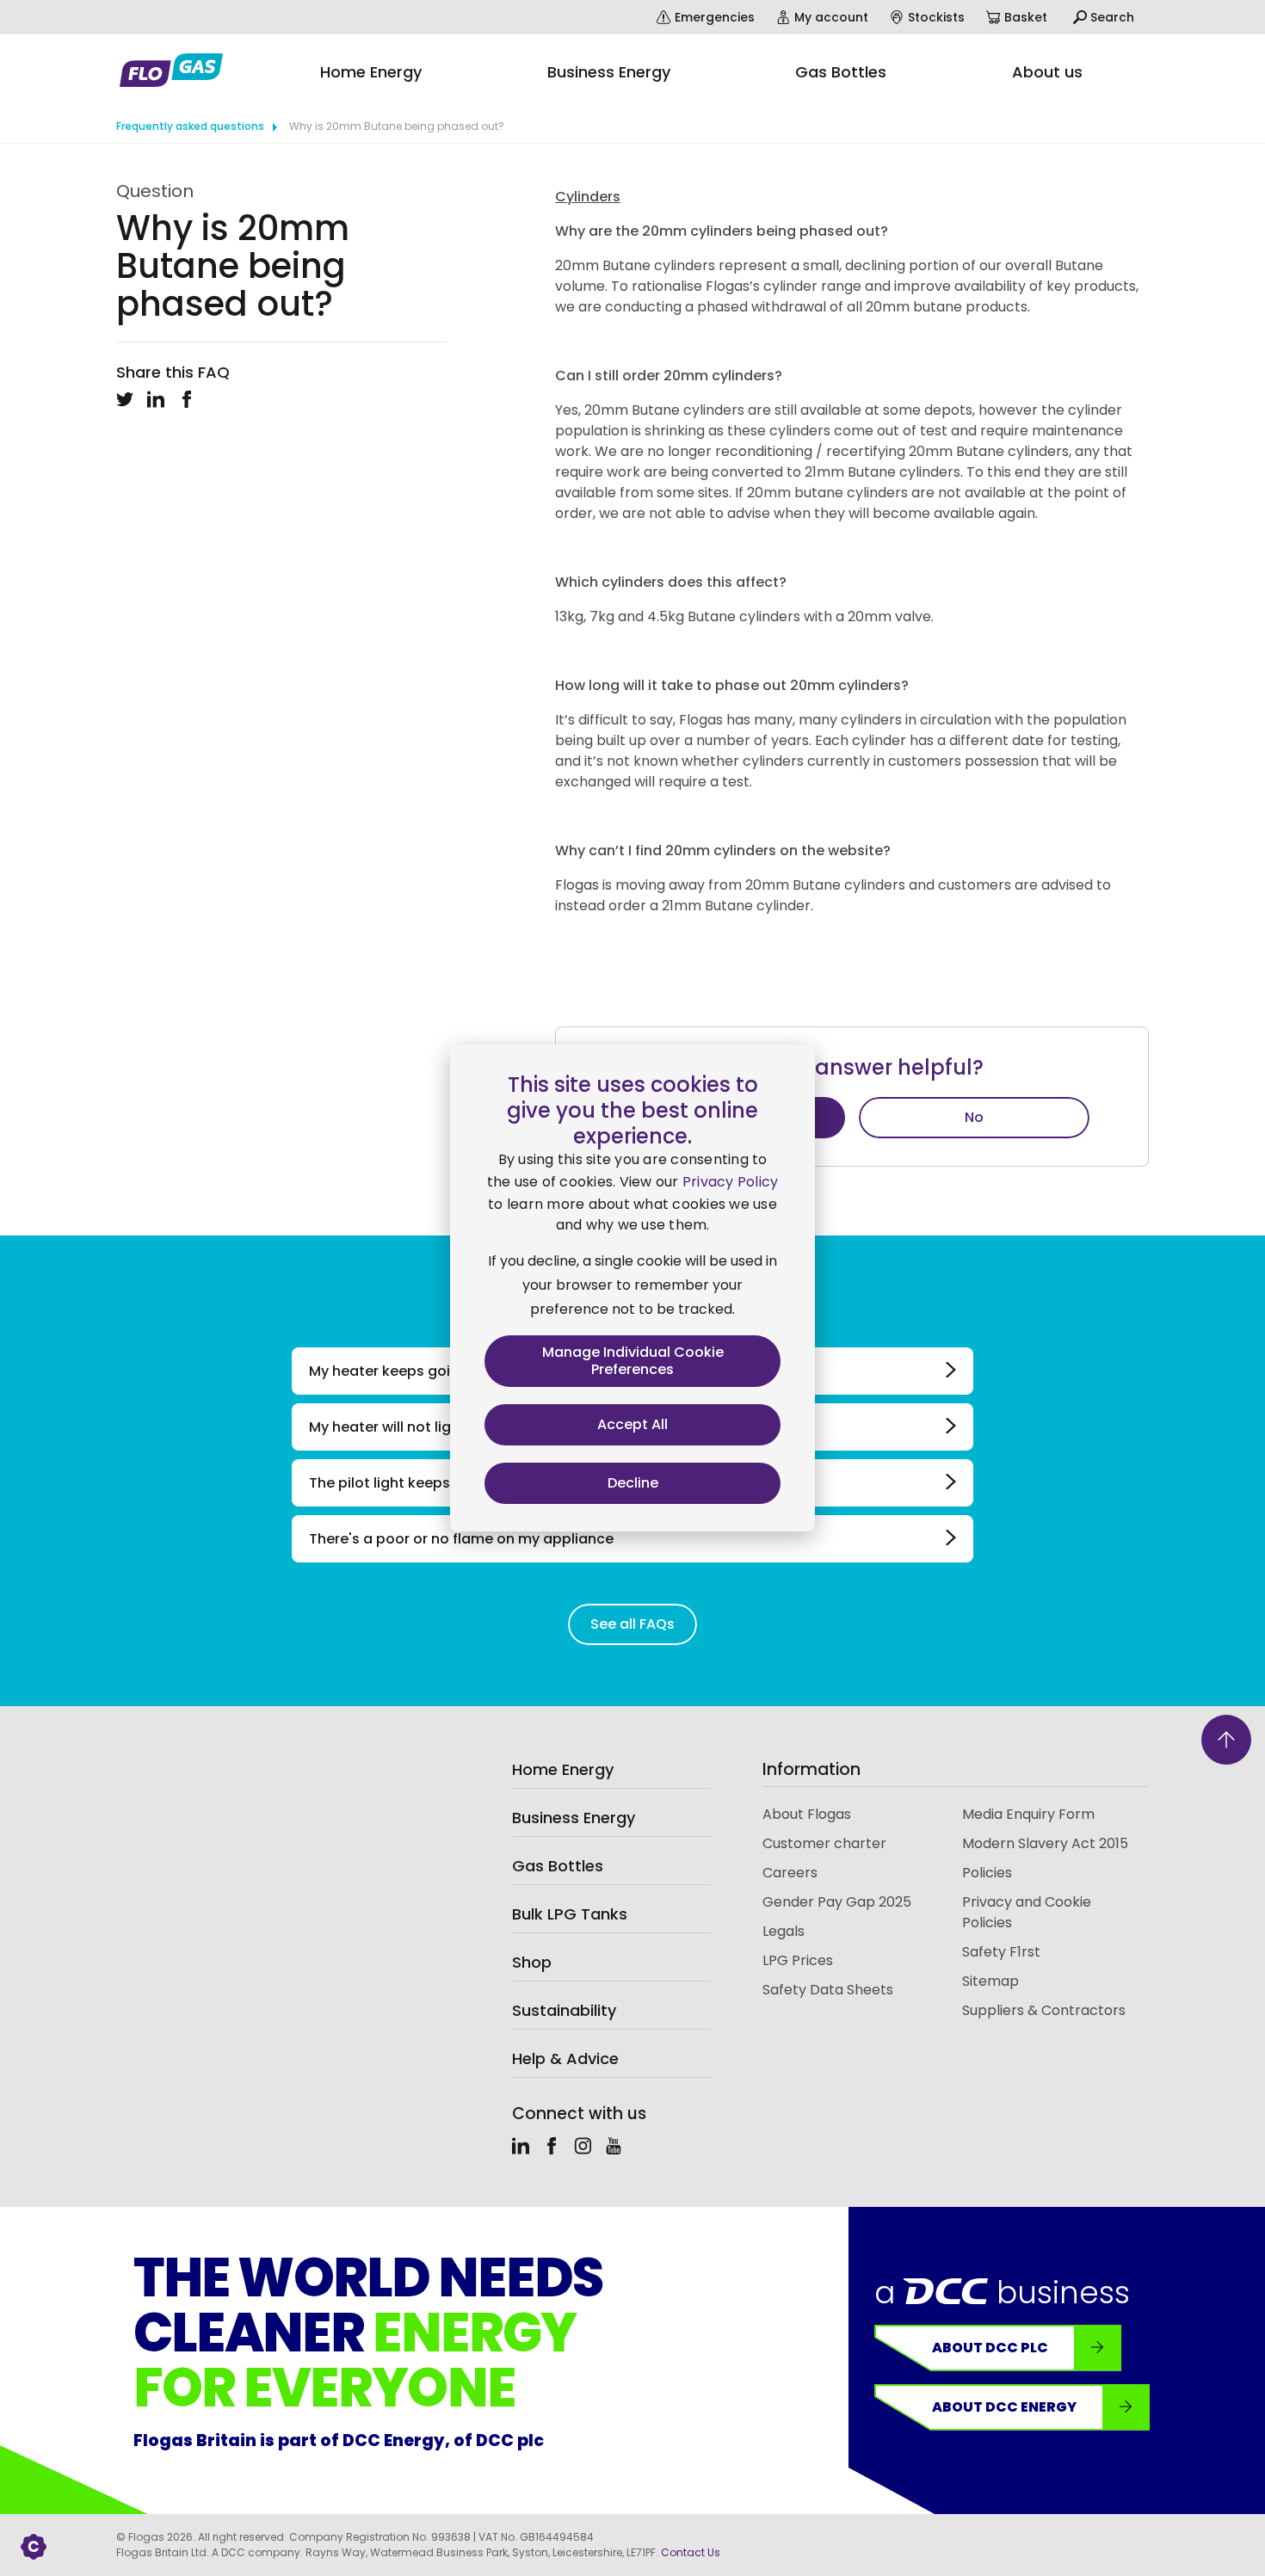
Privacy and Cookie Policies (1027, 1912)
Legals (784, 1931)
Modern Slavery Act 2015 (1045, 1843)
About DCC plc (990, 2348)
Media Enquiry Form (1028, 1814)
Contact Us (691, 2552)
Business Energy (574, 1818)
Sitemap (990, 1981)
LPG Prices (798, 1960)
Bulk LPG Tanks (570, 1914)
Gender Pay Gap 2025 (837, 1902)
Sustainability (564, 2010)
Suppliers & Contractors (1044, 2010)
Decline (633, 1483)
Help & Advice (565, 2058)
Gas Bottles (558, 1866)
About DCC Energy (1004, 2407)
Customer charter (824, 1843)
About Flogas (807, 1814)
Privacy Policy (731, 1182)
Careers (790, 1873)
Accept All (632, 1424)
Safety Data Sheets (828, 1990)
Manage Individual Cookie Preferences (633, 1361)
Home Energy (563, 1769)
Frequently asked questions (190, 126)
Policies (987, 1873)
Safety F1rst (1001, 1952)
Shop (532, 1962)
